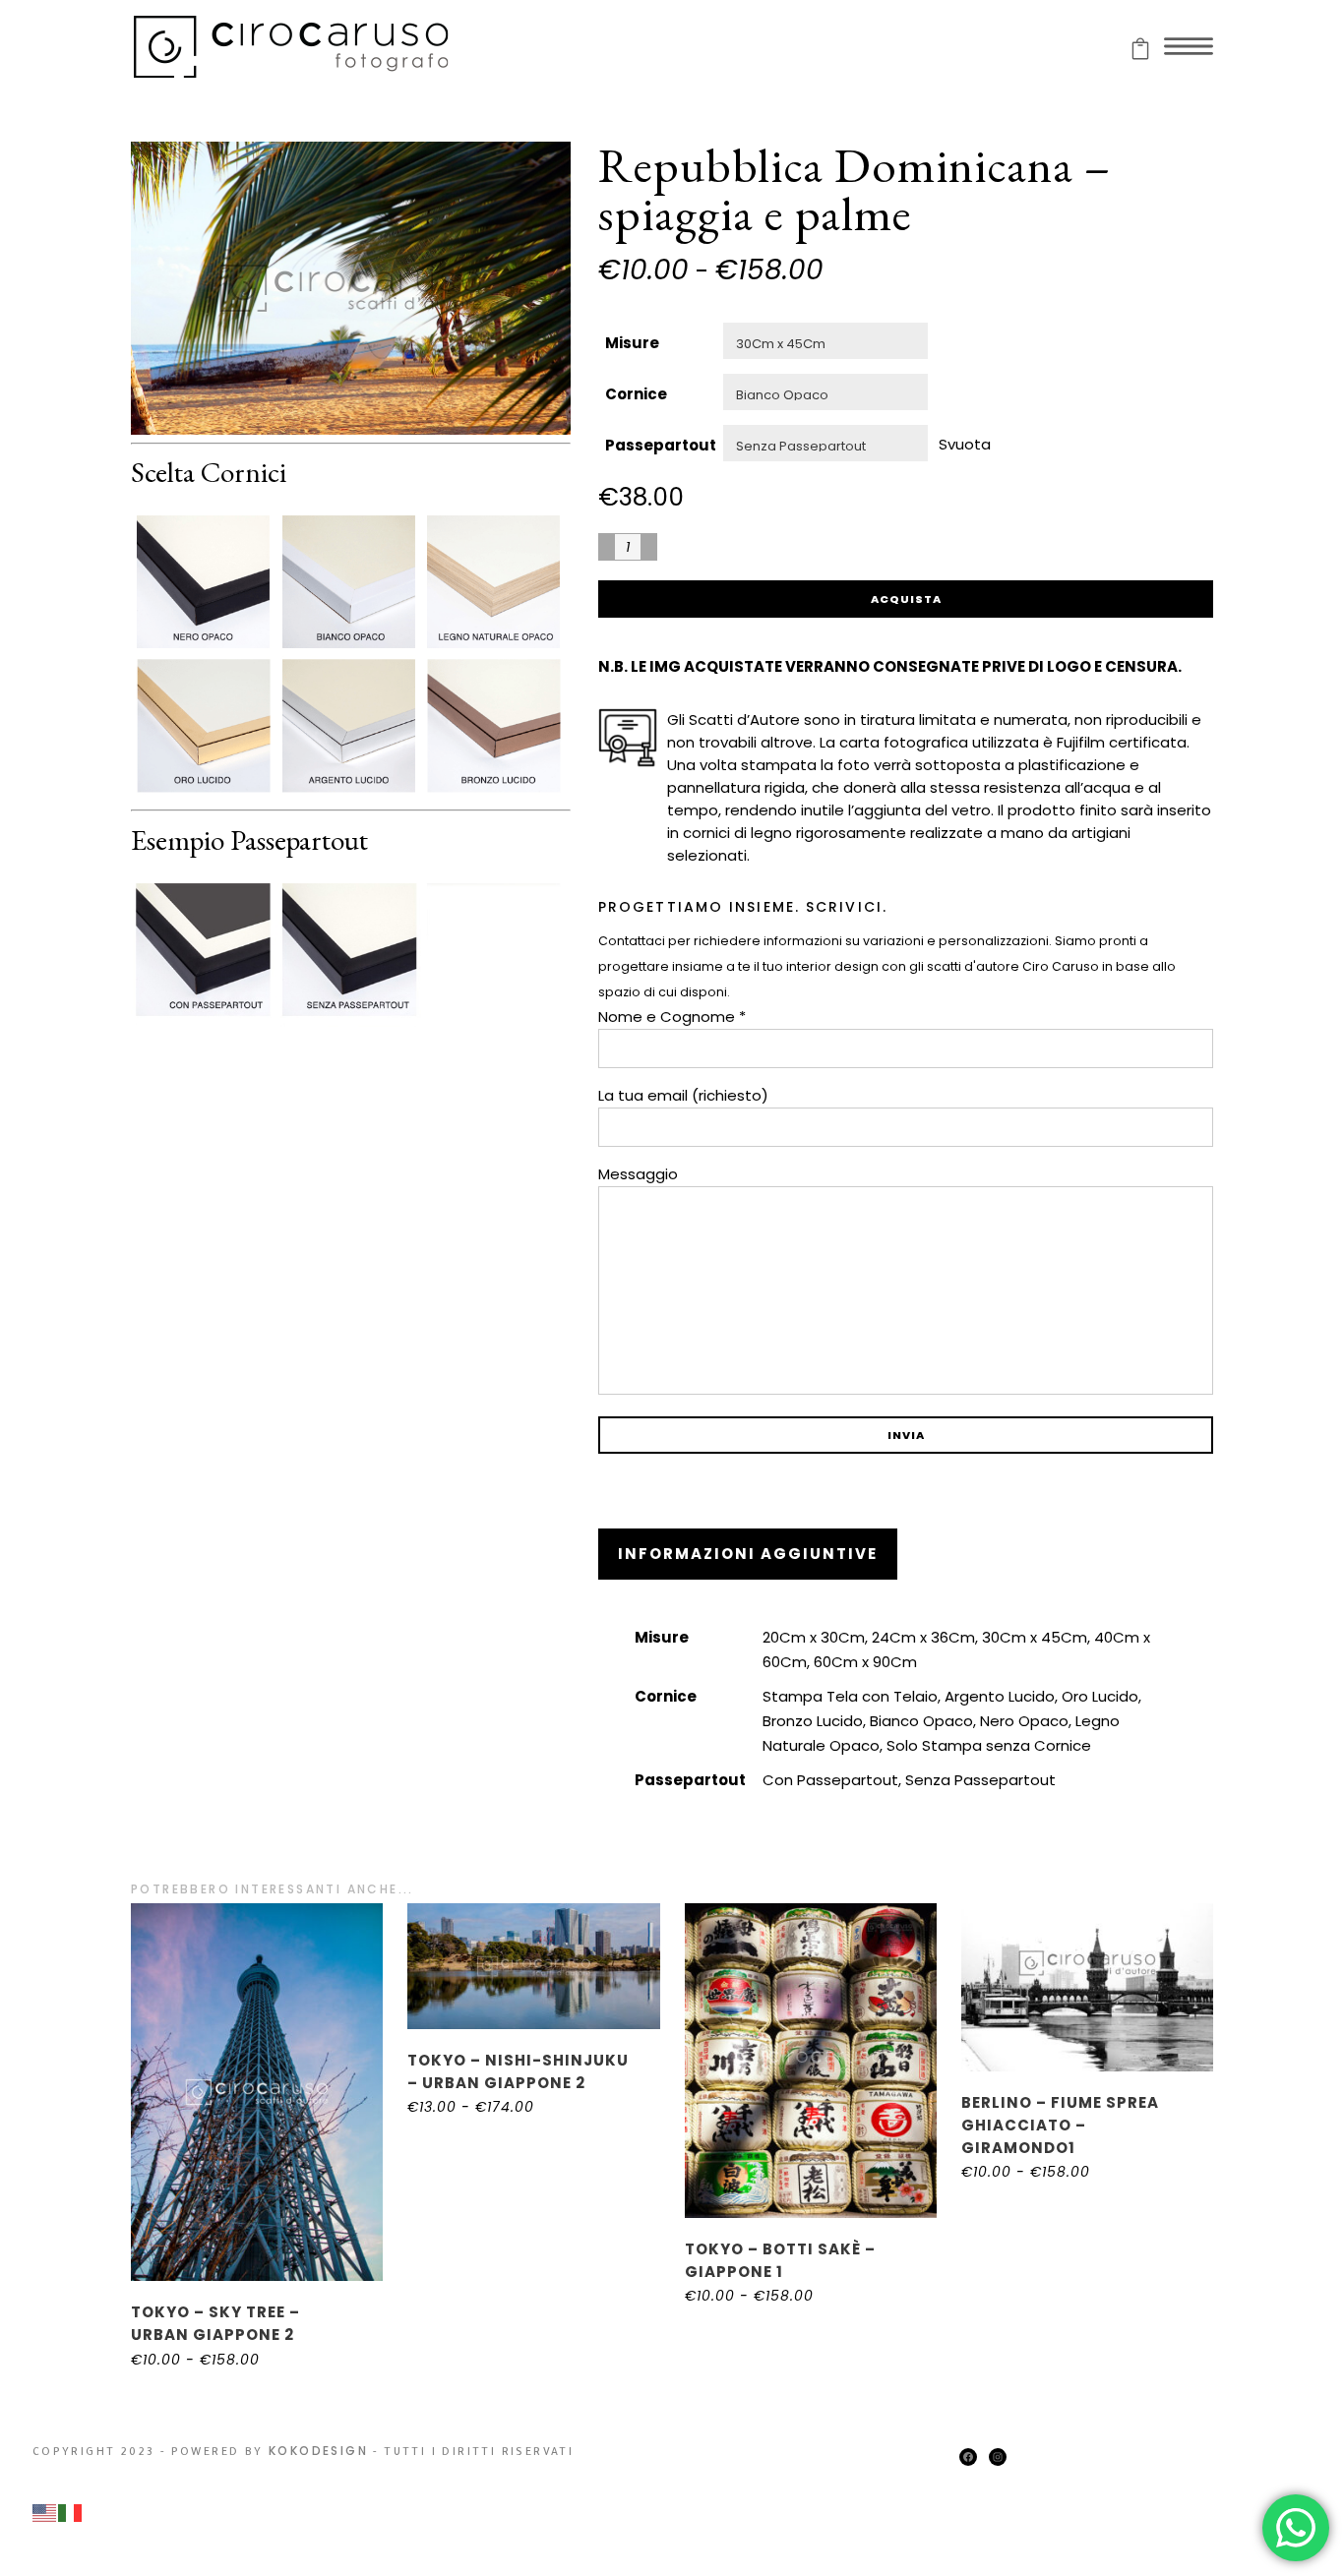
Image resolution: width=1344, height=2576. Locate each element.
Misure (632, 343)
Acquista (906, 599)
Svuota (965, 443)
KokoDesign (318, 2451)
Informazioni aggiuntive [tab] (748, 1554)
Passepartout (661, 445)
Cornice (636, 394)
